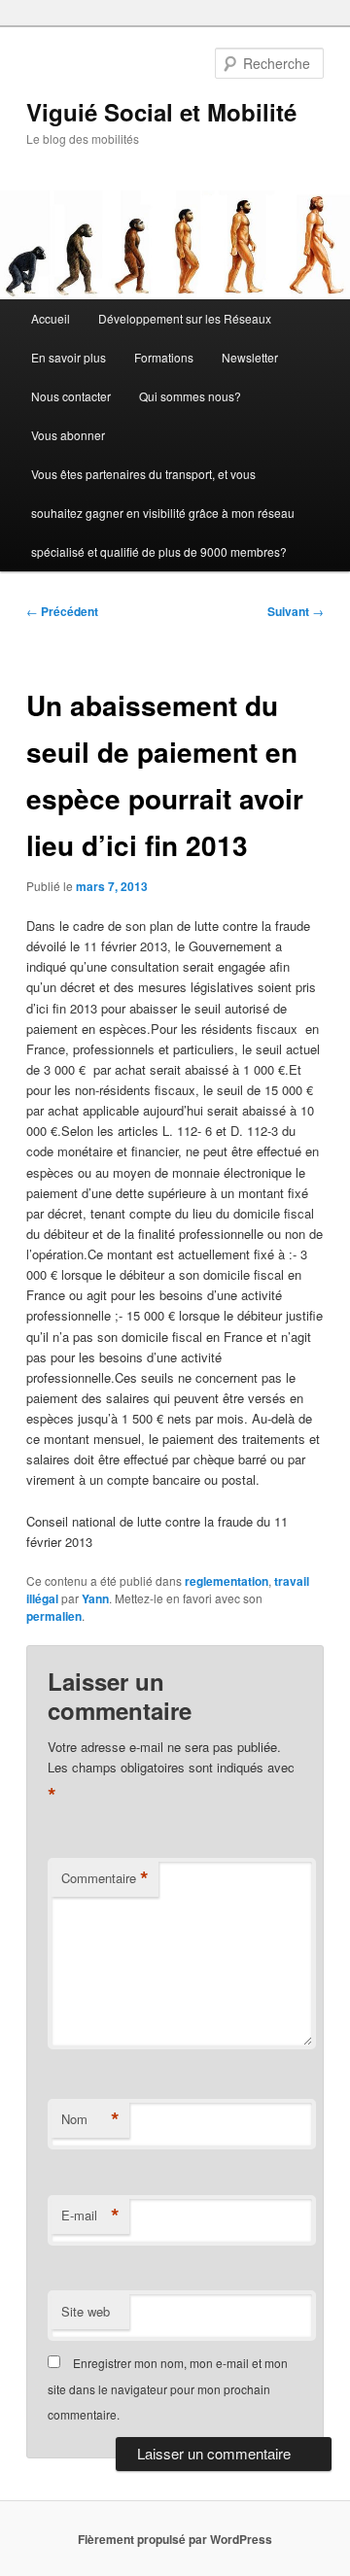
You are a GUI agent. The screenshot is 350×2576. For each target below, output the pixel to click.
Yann (95, 1598)
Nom (90, 2119)
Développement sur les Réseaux (185, 318)
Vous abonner (68, 435)
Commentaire (105, 1878)
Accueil (51, 318)
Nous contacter (71, 396)
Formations (164, 357)
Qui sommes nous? (190, 396)
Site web (86, 2311)
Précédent (62, 611)
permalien (54, 1616)
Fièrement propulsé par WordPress (175, 2539)
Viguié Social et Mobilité (161, 112)
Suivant (296, 611)
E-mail (90, 2215)
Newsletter (250, 357)
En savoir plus (69, 357)
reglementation (227, 1581)
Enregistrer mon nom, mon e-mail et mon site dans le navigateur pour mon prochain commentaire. (168, 2388)
